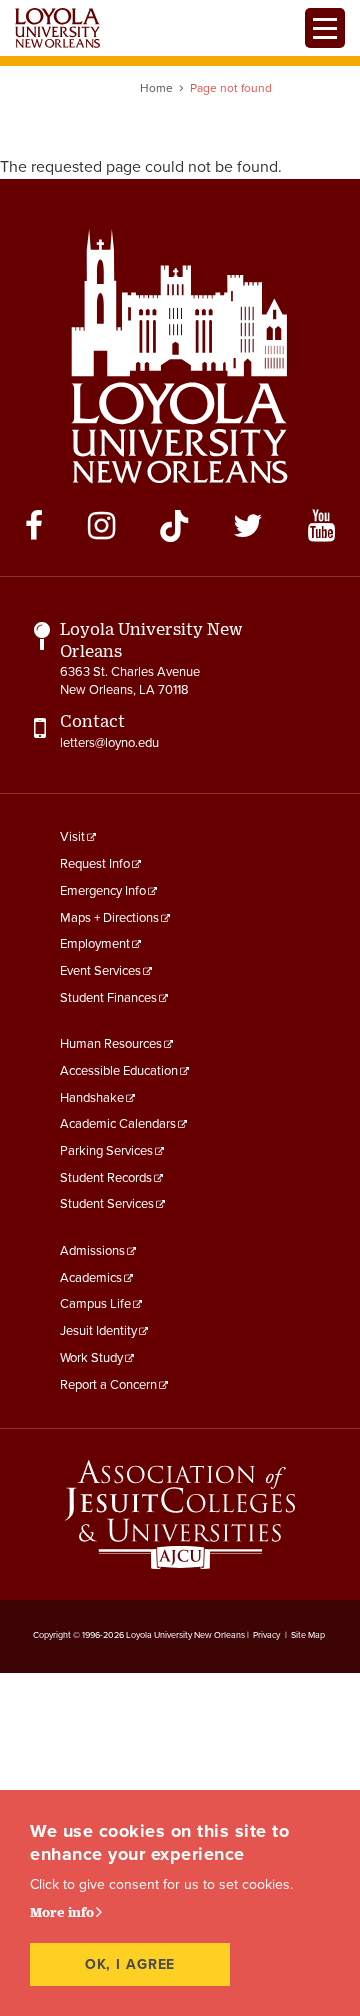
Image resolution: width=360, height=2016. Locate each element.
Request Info (95, 864)
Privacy (266, 1635)
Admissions (92, 1251)
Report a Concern (108, 1385)
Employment (95, 944)
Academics (91, 1278)
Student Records (106, 1178)
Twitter (248, 526)
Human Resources (111, 1044)
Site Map (308, 1635)
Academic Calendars (118, 1124)
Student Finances (108, 998)
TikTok (174, 526)
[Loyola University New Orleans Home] (57, 28)
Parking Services (106, 1151)
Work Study (91, 1358)
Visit (72, 837)
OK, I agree (130, 1964)
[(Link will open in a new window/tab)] (180, 1514)
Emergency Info (103, 891)
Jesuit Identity (98, 1331)
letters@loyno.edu (109, 743)
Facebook (34, 526)
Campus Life (95, 1304)
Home (156, 88)
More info (62, 1912)
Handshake (92, 1098)
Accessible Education (119, 1071)
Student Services (107, 1204)
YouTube (321, 526)
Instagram (101, 526)
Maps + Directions (109, 918)
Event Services (100, 971)
